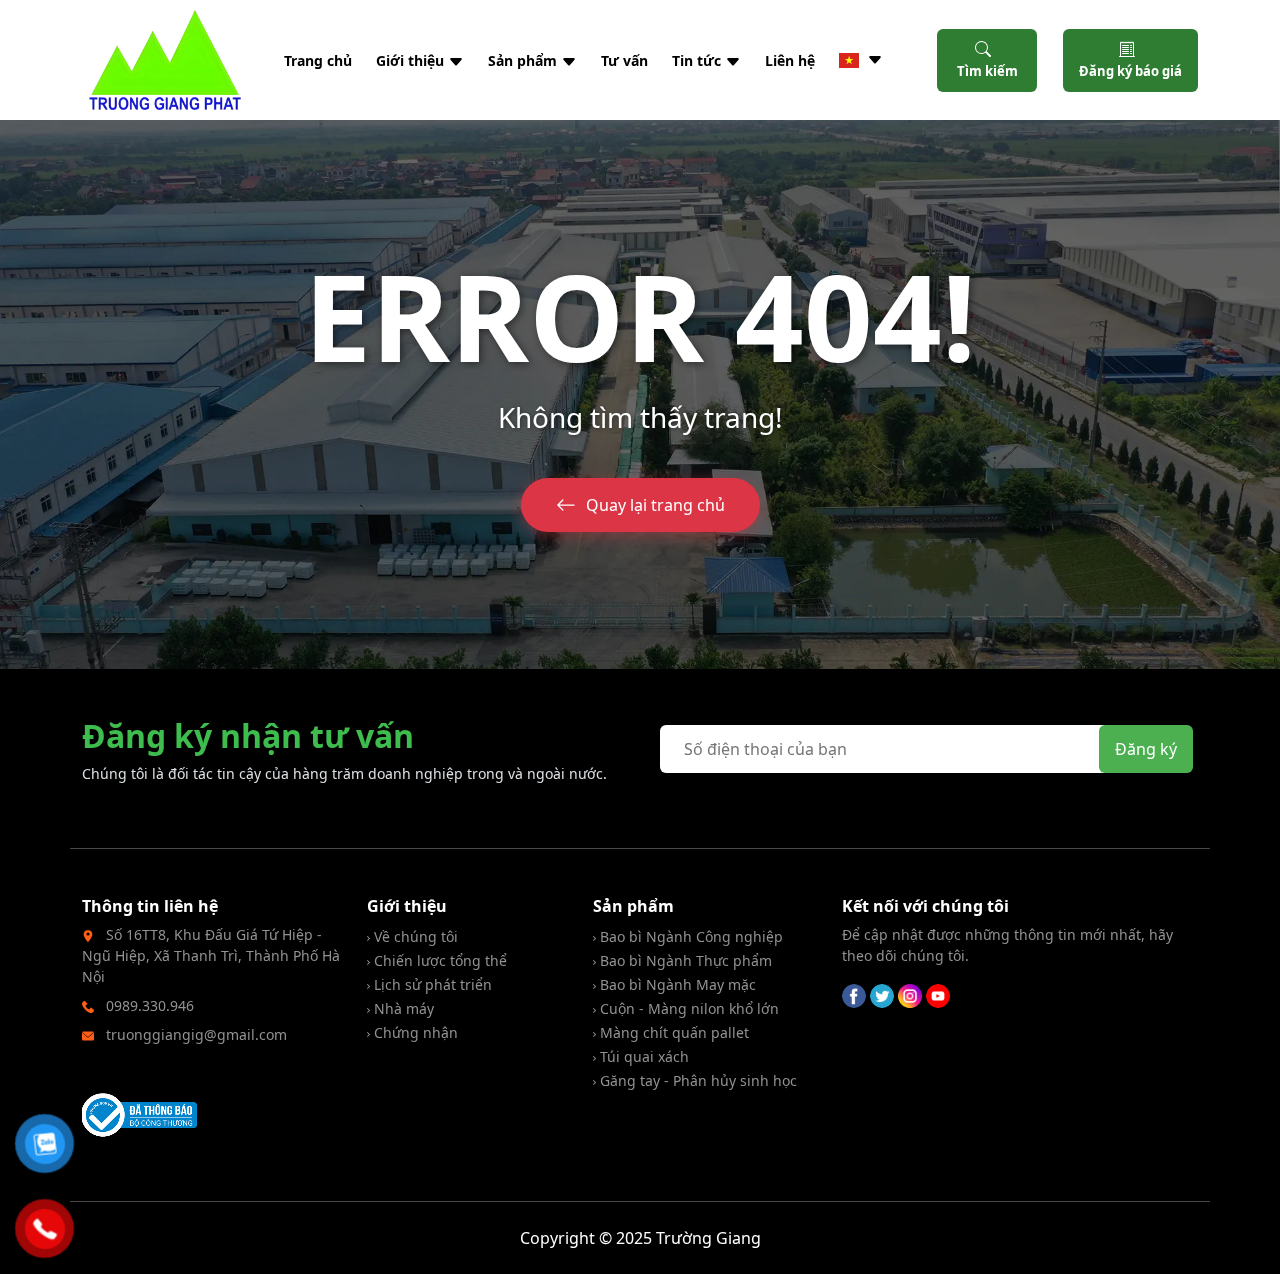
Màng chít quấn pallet (672, 1032)
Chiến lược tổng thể (438, 960)
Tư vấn (624, 60)
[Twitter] (882, 994)
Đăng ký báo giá (1130, 71)
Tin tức (698, 60)
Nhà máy (402, 1008)
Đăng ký (1146, 749)
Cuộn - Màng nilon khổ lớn (687, 1008)
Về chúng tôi (414, 936)
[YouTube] (938, 994)
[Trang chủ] (165, 60)
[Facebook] (854, 994)
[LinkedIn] (910, 994)
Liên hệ (790, 60)
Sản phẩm (524, 60)
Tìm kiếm (987, 71)
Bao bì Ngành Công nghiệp (689, 936)
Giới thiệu (412, 60)
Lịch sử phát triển (431, 984)
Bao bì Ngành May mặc (676, 984)
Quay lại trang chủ (655, 505)
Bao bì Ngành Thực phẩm (684, 960)
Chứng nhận (414, 1032)
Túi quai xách (642, 1056)
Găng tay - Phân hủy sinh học (696, 1080)
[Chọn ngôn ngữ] (861, 60)
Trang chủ (318, 60)
